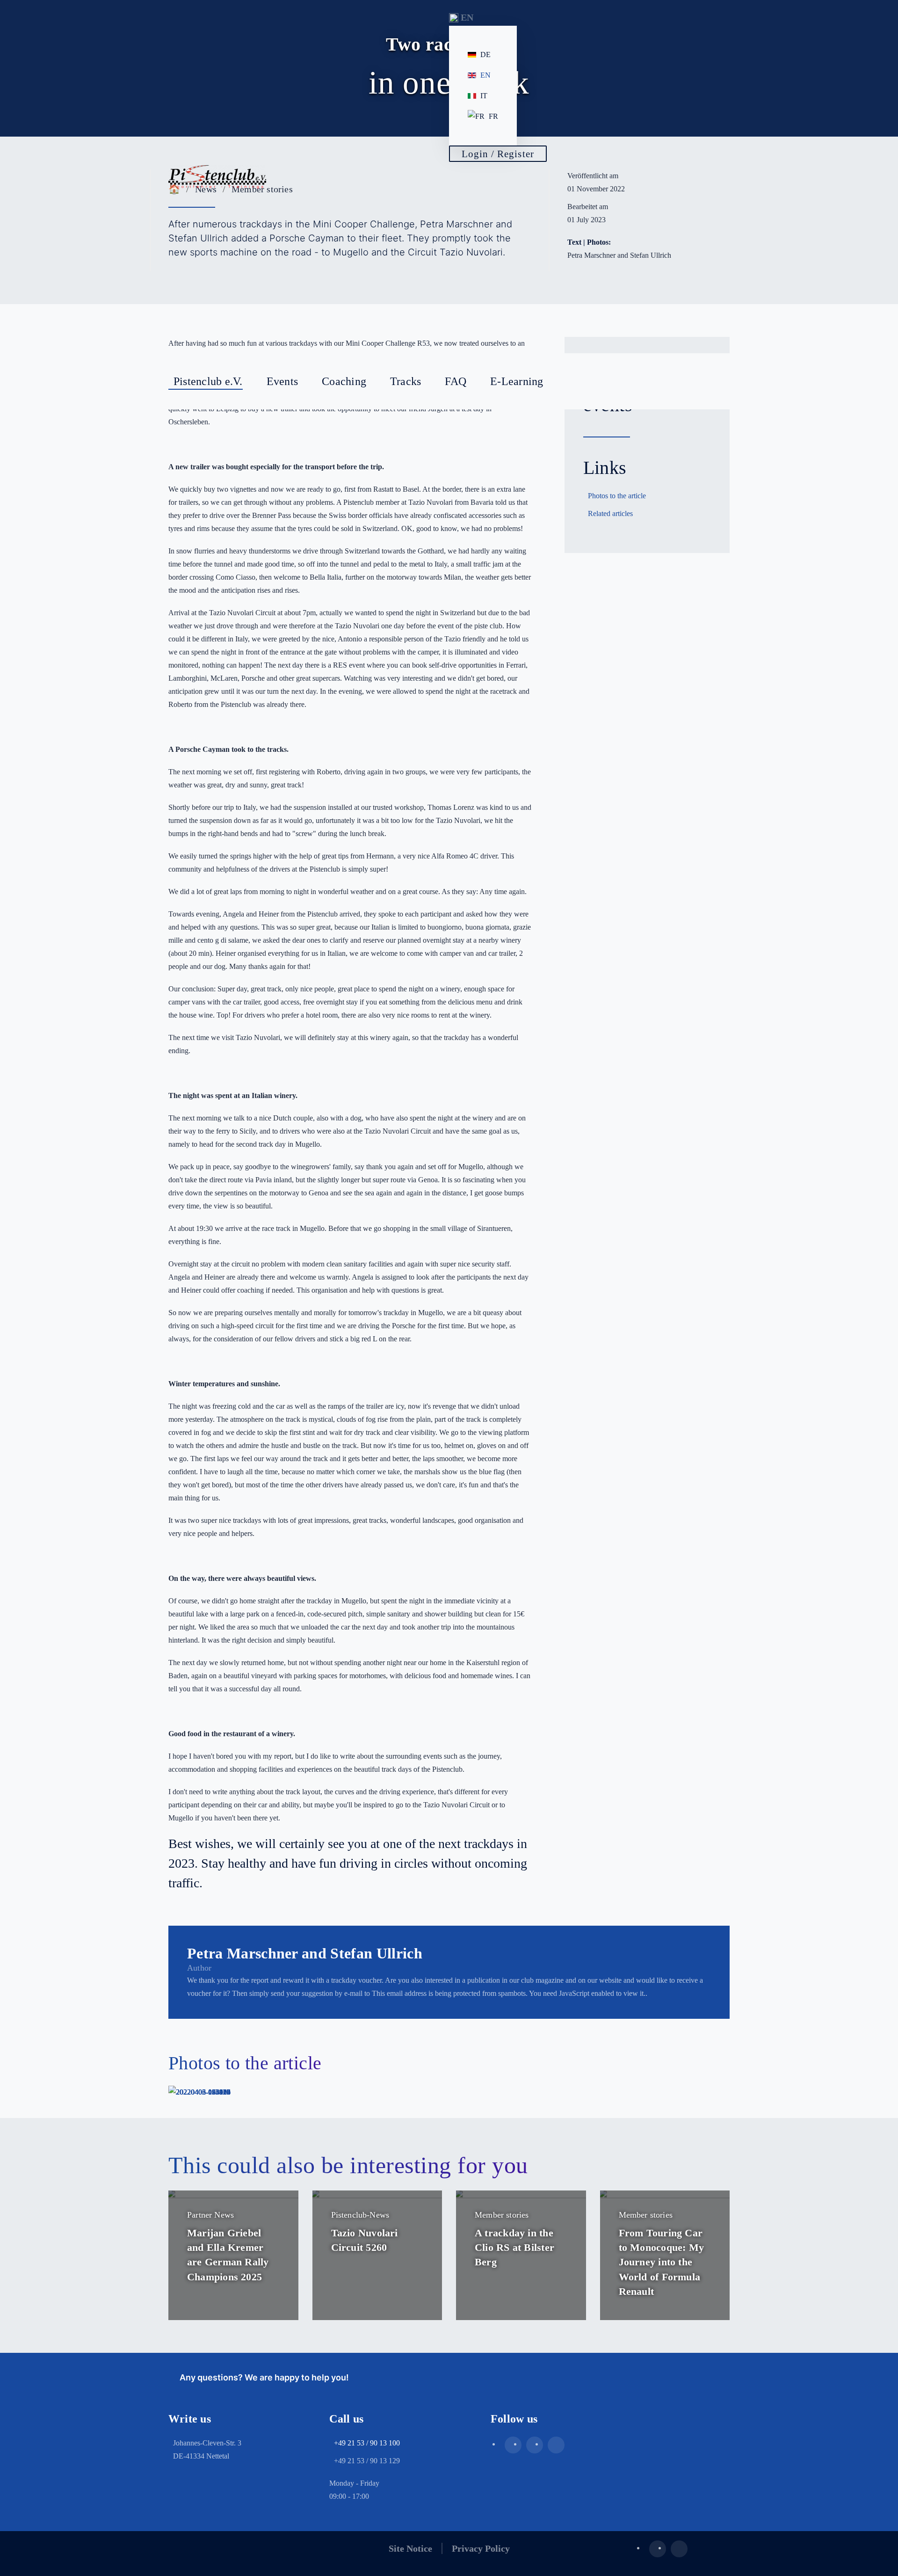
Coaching (344, 381)
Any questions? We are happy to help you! (262, 2377)
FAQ (456, 381)
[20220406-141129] (199, 2092)
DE (485, 55)
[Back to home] (217, 177)
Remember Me (507, 194)
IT (484, 96)
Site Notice (410, 2548)
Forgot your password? (502, 267)
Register (499, 243)
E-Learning (517, 381)
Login (494, 216)
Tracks (406, 381)
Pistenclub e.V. (208, 381)
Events (282, 381)
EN (485, 75)
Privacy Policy (481, 2548)
